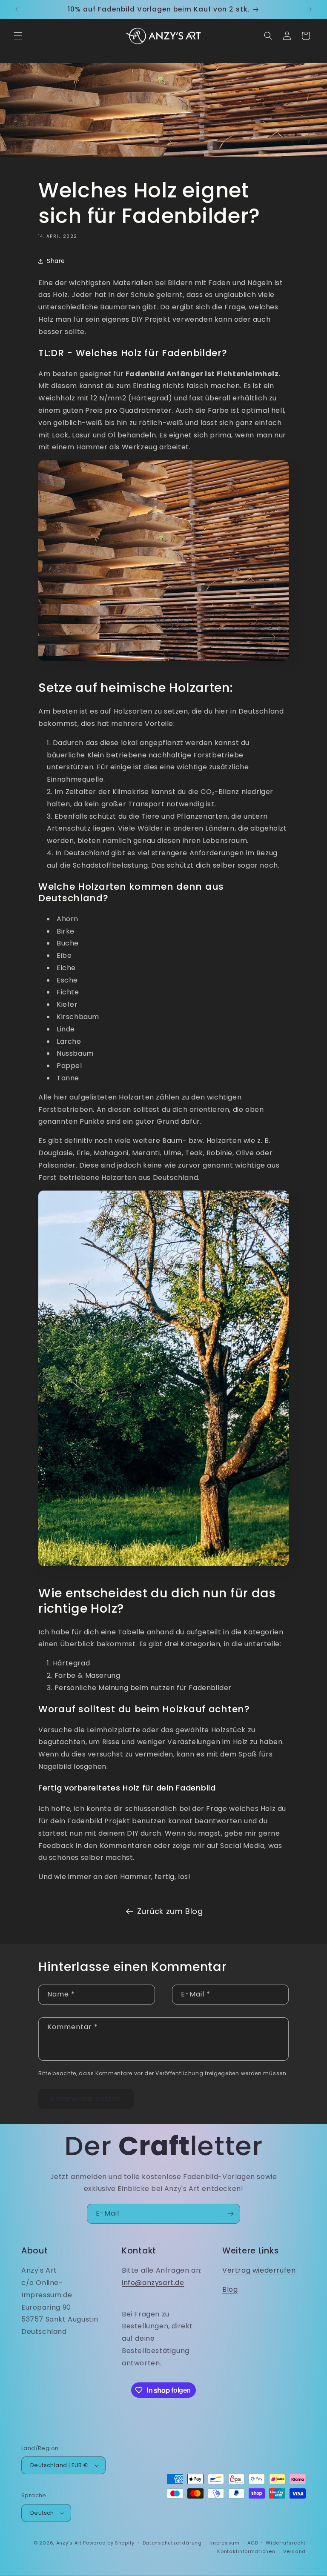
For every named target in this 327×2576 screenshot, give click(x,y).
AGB (252, 2543)
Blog (230, 2289)
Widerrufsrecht (286, 2543)
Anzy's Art (69, 2543)
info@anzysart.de (153, 2283)
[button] (18, 36)
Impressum (224, 2543)
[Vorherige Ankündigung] (17, 9)
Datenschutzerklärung (172, 2543)
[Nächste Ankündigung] (310, 9)
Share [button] (56, 261)
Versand (294, 2551)
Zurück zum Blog (170, 1911)
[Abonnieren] (230, 2214)
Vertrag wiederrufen (259, 2270)
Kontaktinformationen (246, 2551)
